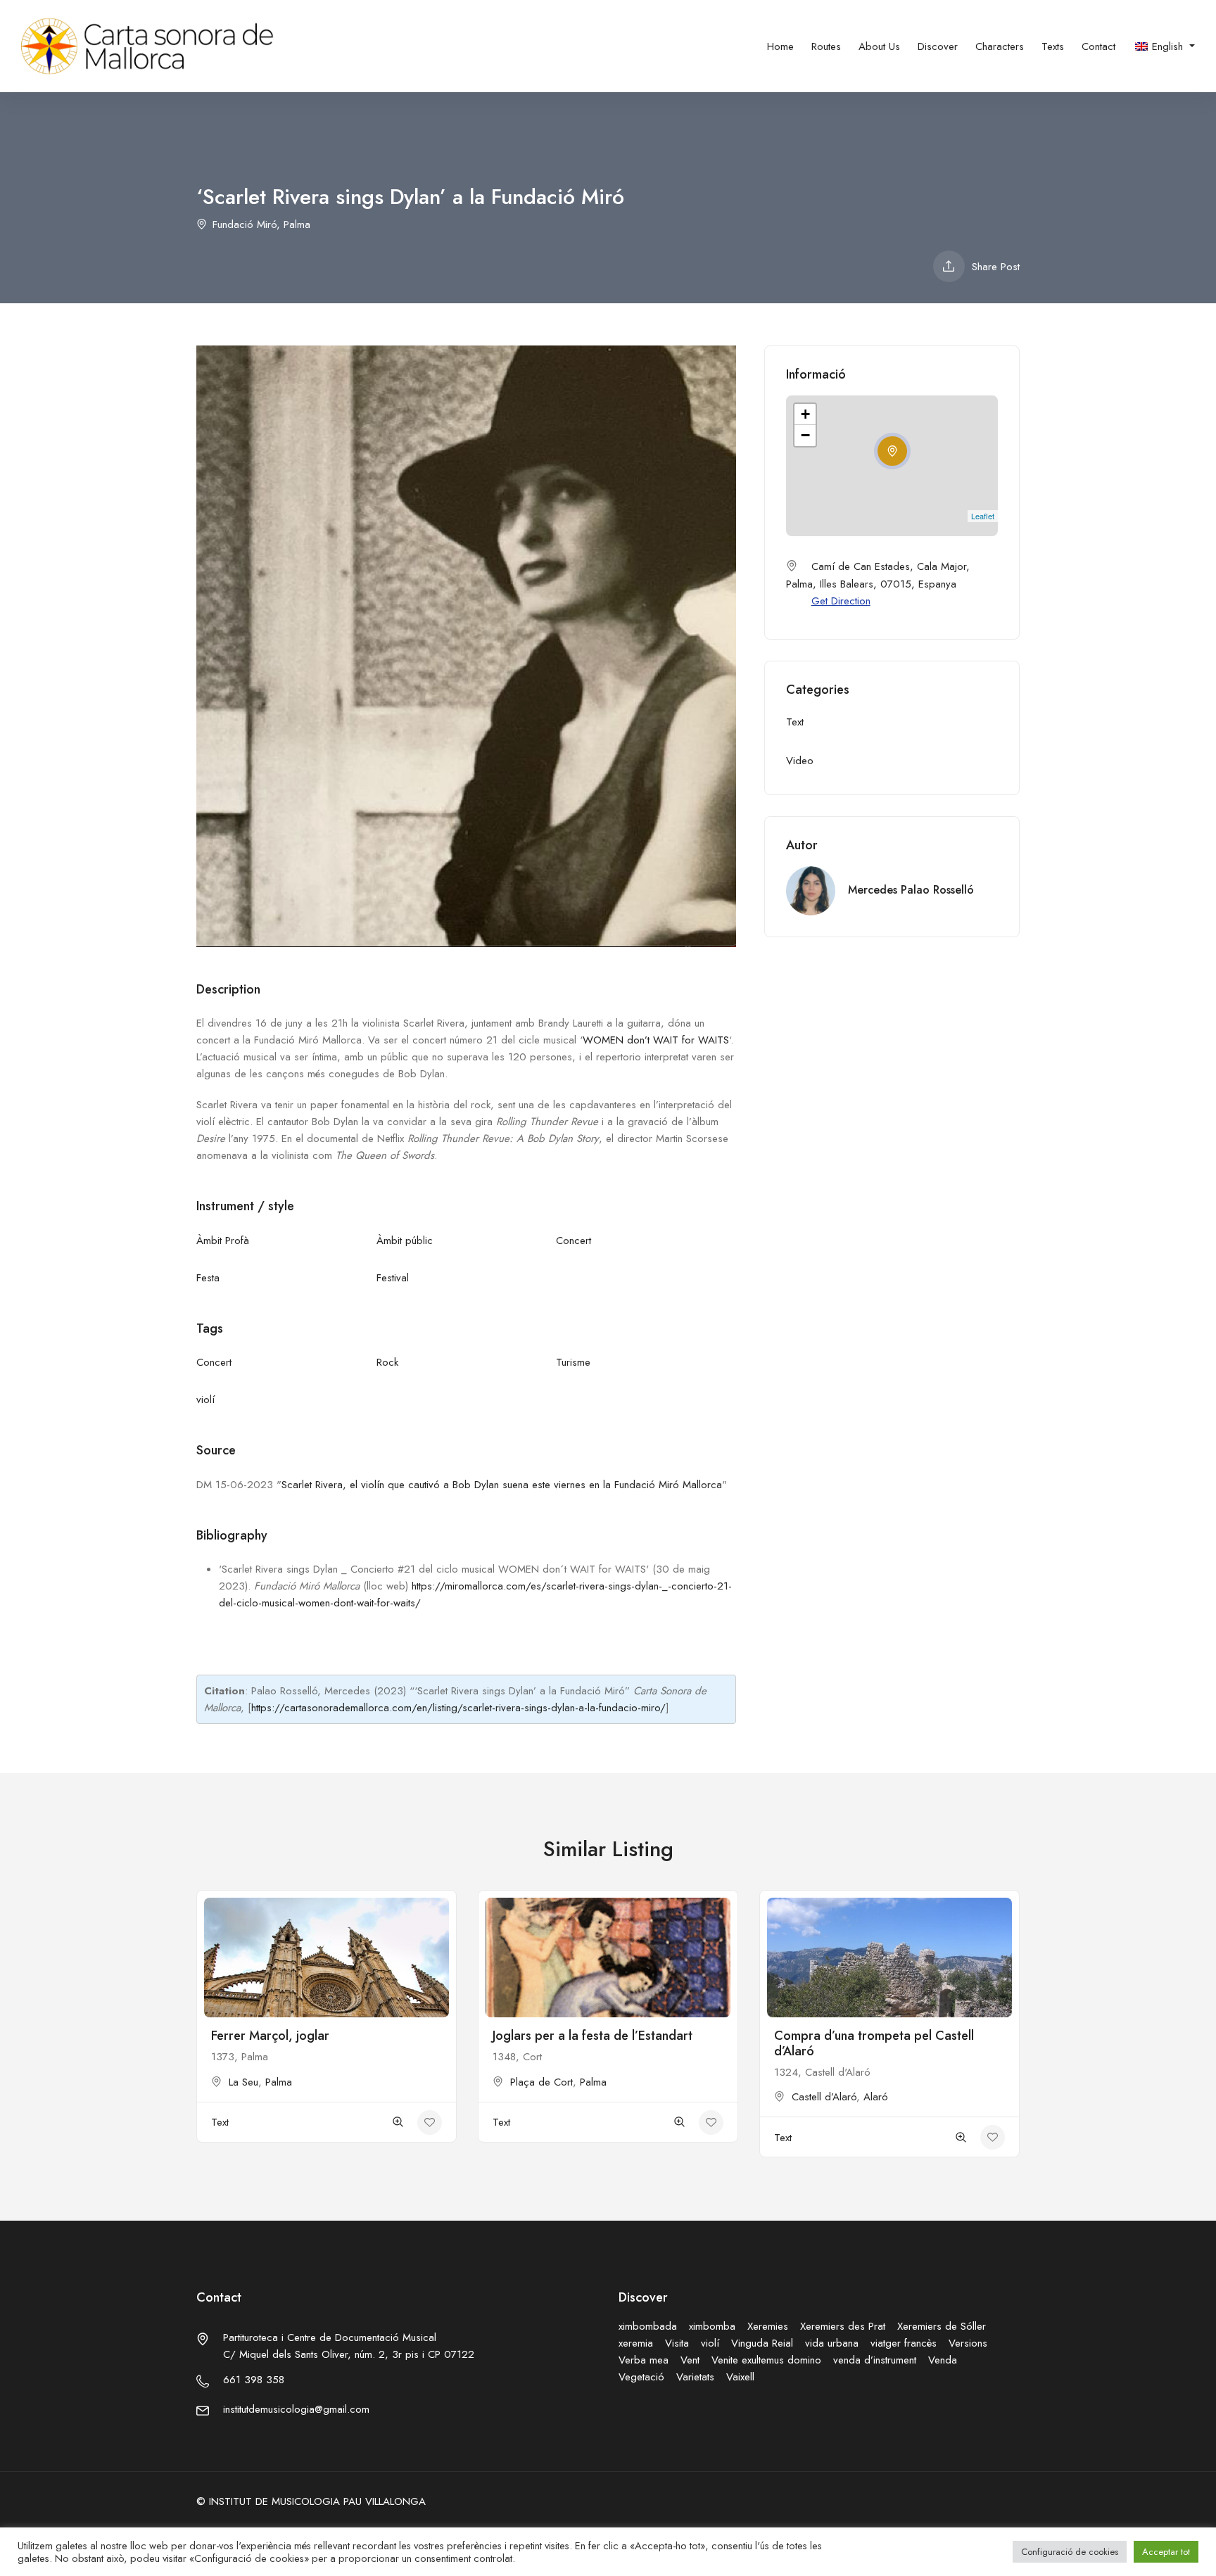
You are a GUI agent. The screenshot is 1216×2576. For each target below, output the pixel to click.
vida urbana (832, 2343)
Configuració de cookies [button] (1070, 2552)
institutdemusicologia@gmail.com (296, 2409)
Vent (690, 2360)
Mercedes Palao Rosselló (911, 890)
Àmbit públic (405, 1241)
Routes (826, 46)
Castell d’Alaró (824, 2097)
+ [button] (805, 414)
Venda (943, 2360)
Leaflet (983, 516)
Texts (1053, 46)
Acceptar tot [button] (1166, 2552)
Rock (387, 1362)
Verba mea (644, 2360)
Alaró (876, 2097)
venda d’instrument (875, 2360)
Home (780, 46)
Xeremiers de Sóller (942, 2326)
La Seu (243, 2082)
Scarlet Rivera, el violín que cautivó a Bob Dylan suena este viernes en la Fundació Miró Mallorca (502, 1485)
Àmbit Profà (223, 1241)
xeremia (636, 2343)
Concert (574, 1241)
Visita (677, 2343)
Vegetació (641, 2377)
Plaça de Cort (541, 2082)
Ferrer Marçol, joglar (270, 2036)
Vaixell (740, 2377)
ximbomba (712, 2326)
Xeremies (768, 2326)
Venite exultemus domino (766, 2360)
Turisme (573, 1362)
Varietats (695, 2377)
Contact (1098, 46)
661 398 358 (254, 2380)
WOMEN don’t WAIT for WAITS (656, 1040)
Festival (393, 1278)
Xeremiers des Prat (843, 2326)
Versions (968, 2343)
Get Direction (841, 601)
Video (800, 761)
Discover (938, 46)
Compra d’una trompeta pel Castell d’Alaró (874, 2043)
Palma (297, 224)
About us (879, 46)
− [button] (805, 435)
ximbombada (648, 2326)
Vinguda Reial (762, 2343)
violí (205, 1400)
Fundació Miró (245, 224)
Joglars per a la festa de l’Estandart (593, 2036)
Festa (208, 1278)
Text (795, 722)
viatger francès (904, 2343)
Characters (1000, 46)
